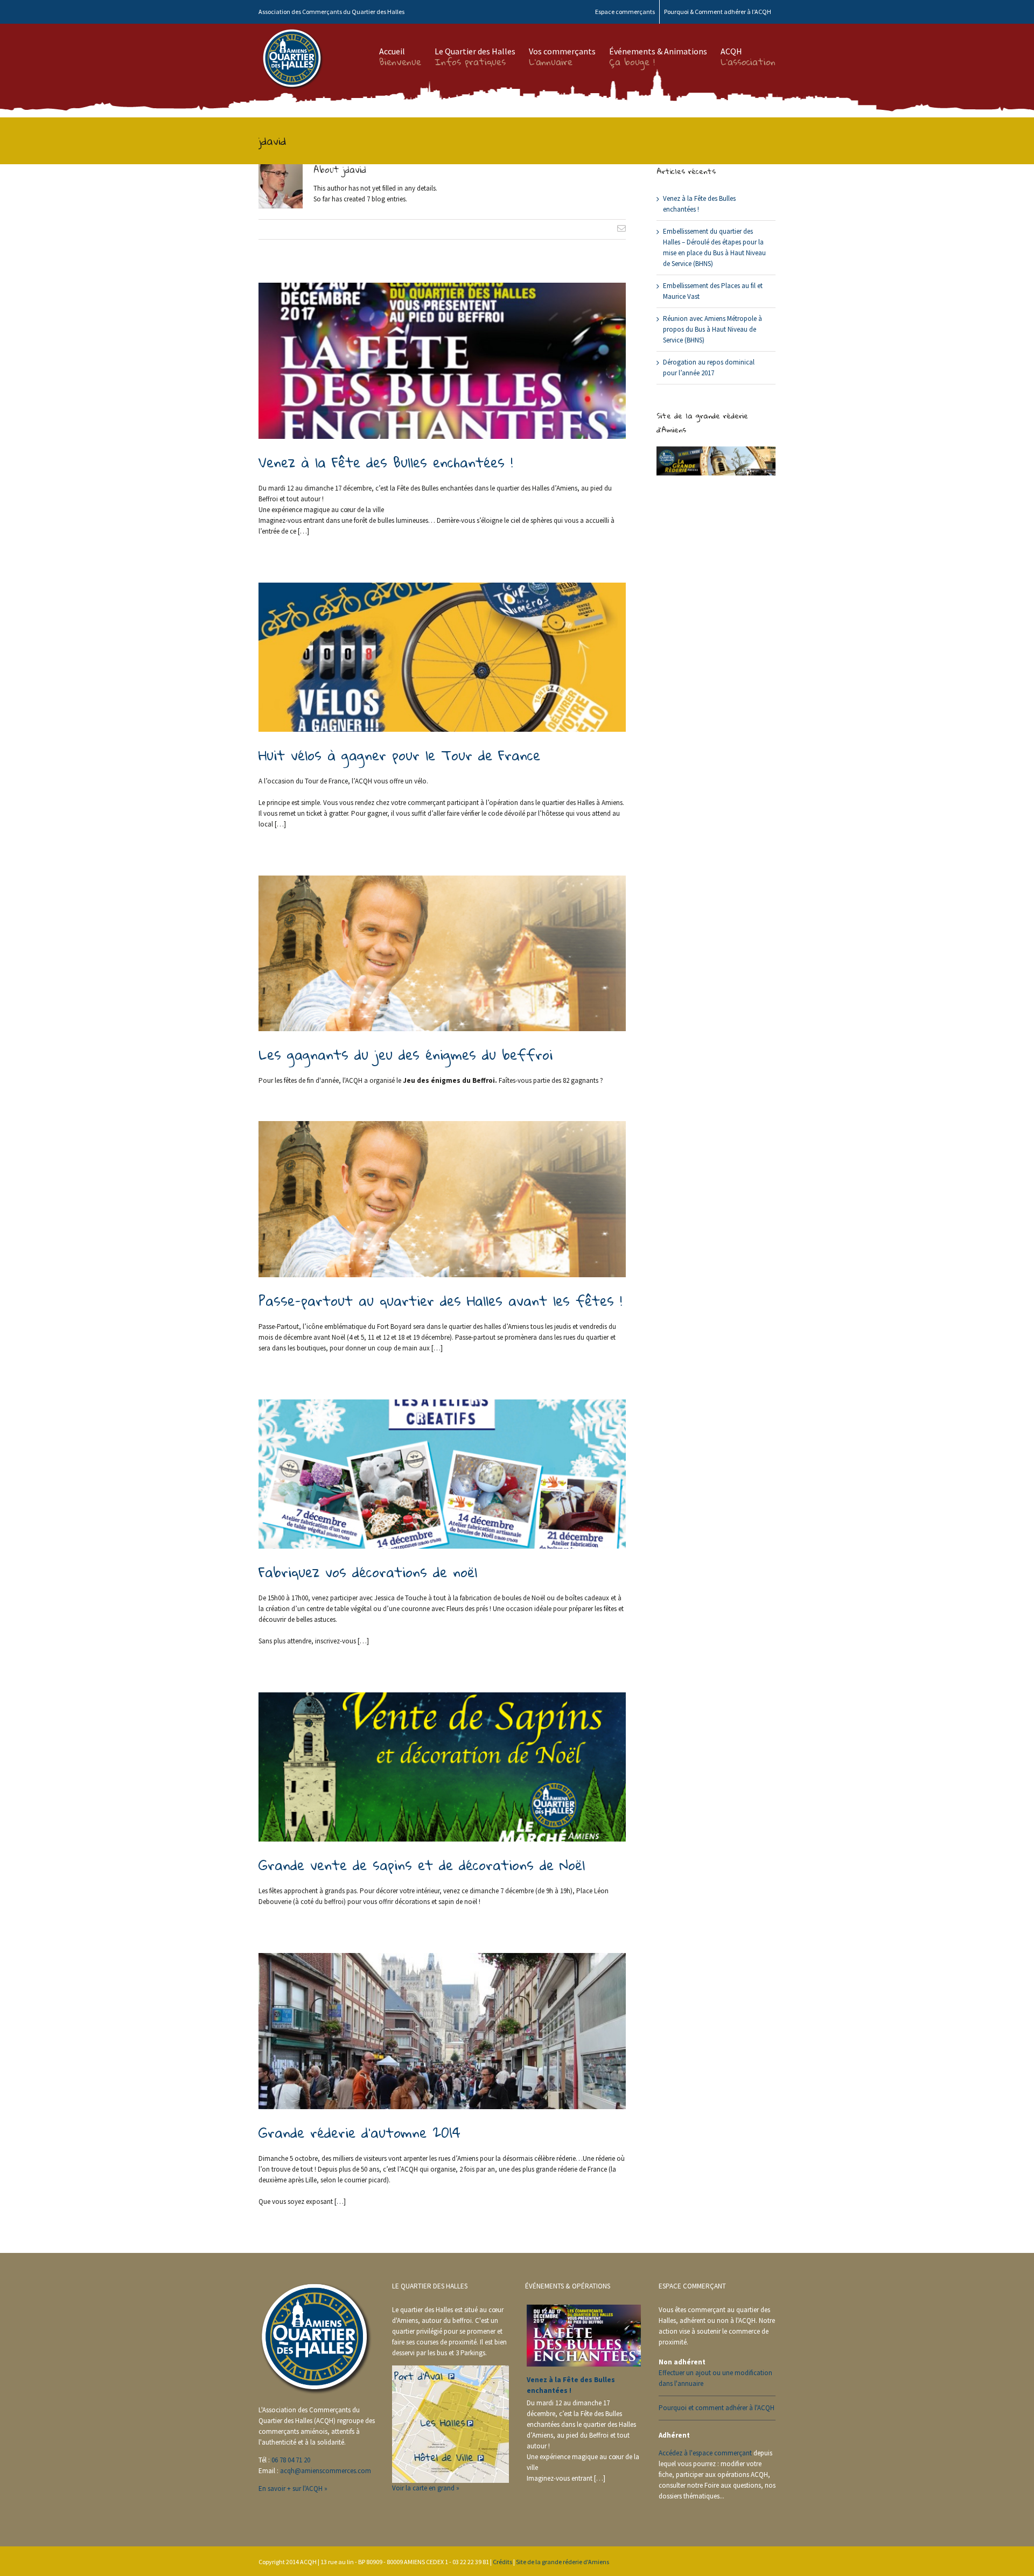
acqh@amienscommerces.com (326, 2471)
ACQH (748, 51)
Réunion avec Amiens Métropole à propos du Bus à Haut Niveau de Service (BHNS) (712, 329)
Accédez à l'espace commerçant (705, 2453)
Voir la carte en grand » (426, 2488)
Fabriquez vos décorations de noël (368, 1572)
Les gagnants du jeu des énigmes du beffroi (406, 1054)
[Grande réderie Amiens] (716, 451)
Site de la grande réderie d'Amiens (563, 2562)
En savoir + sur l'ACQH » (293, 2488)
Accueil (400, 51)
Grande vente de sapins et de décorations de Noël (422, 1865)
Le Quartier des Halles (475, 51)
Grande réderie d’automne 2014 (359, 2132)
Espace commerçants (625, 12)
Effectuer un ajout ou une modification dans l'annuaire (715, 2378)
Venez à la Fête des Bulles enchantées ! (386, 462)
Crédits (502, 2562)
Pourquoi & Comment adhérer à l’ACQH (718, 12)
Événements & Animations (658, 51)
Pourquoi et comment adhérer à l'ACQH (717, 2408)
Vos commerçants (562, 51)
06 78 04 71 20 (291, 2460)
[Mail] (621, 228)
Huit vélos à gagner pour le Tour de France (399, 755)
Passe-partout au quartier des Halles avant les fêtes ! (440, 1300)
